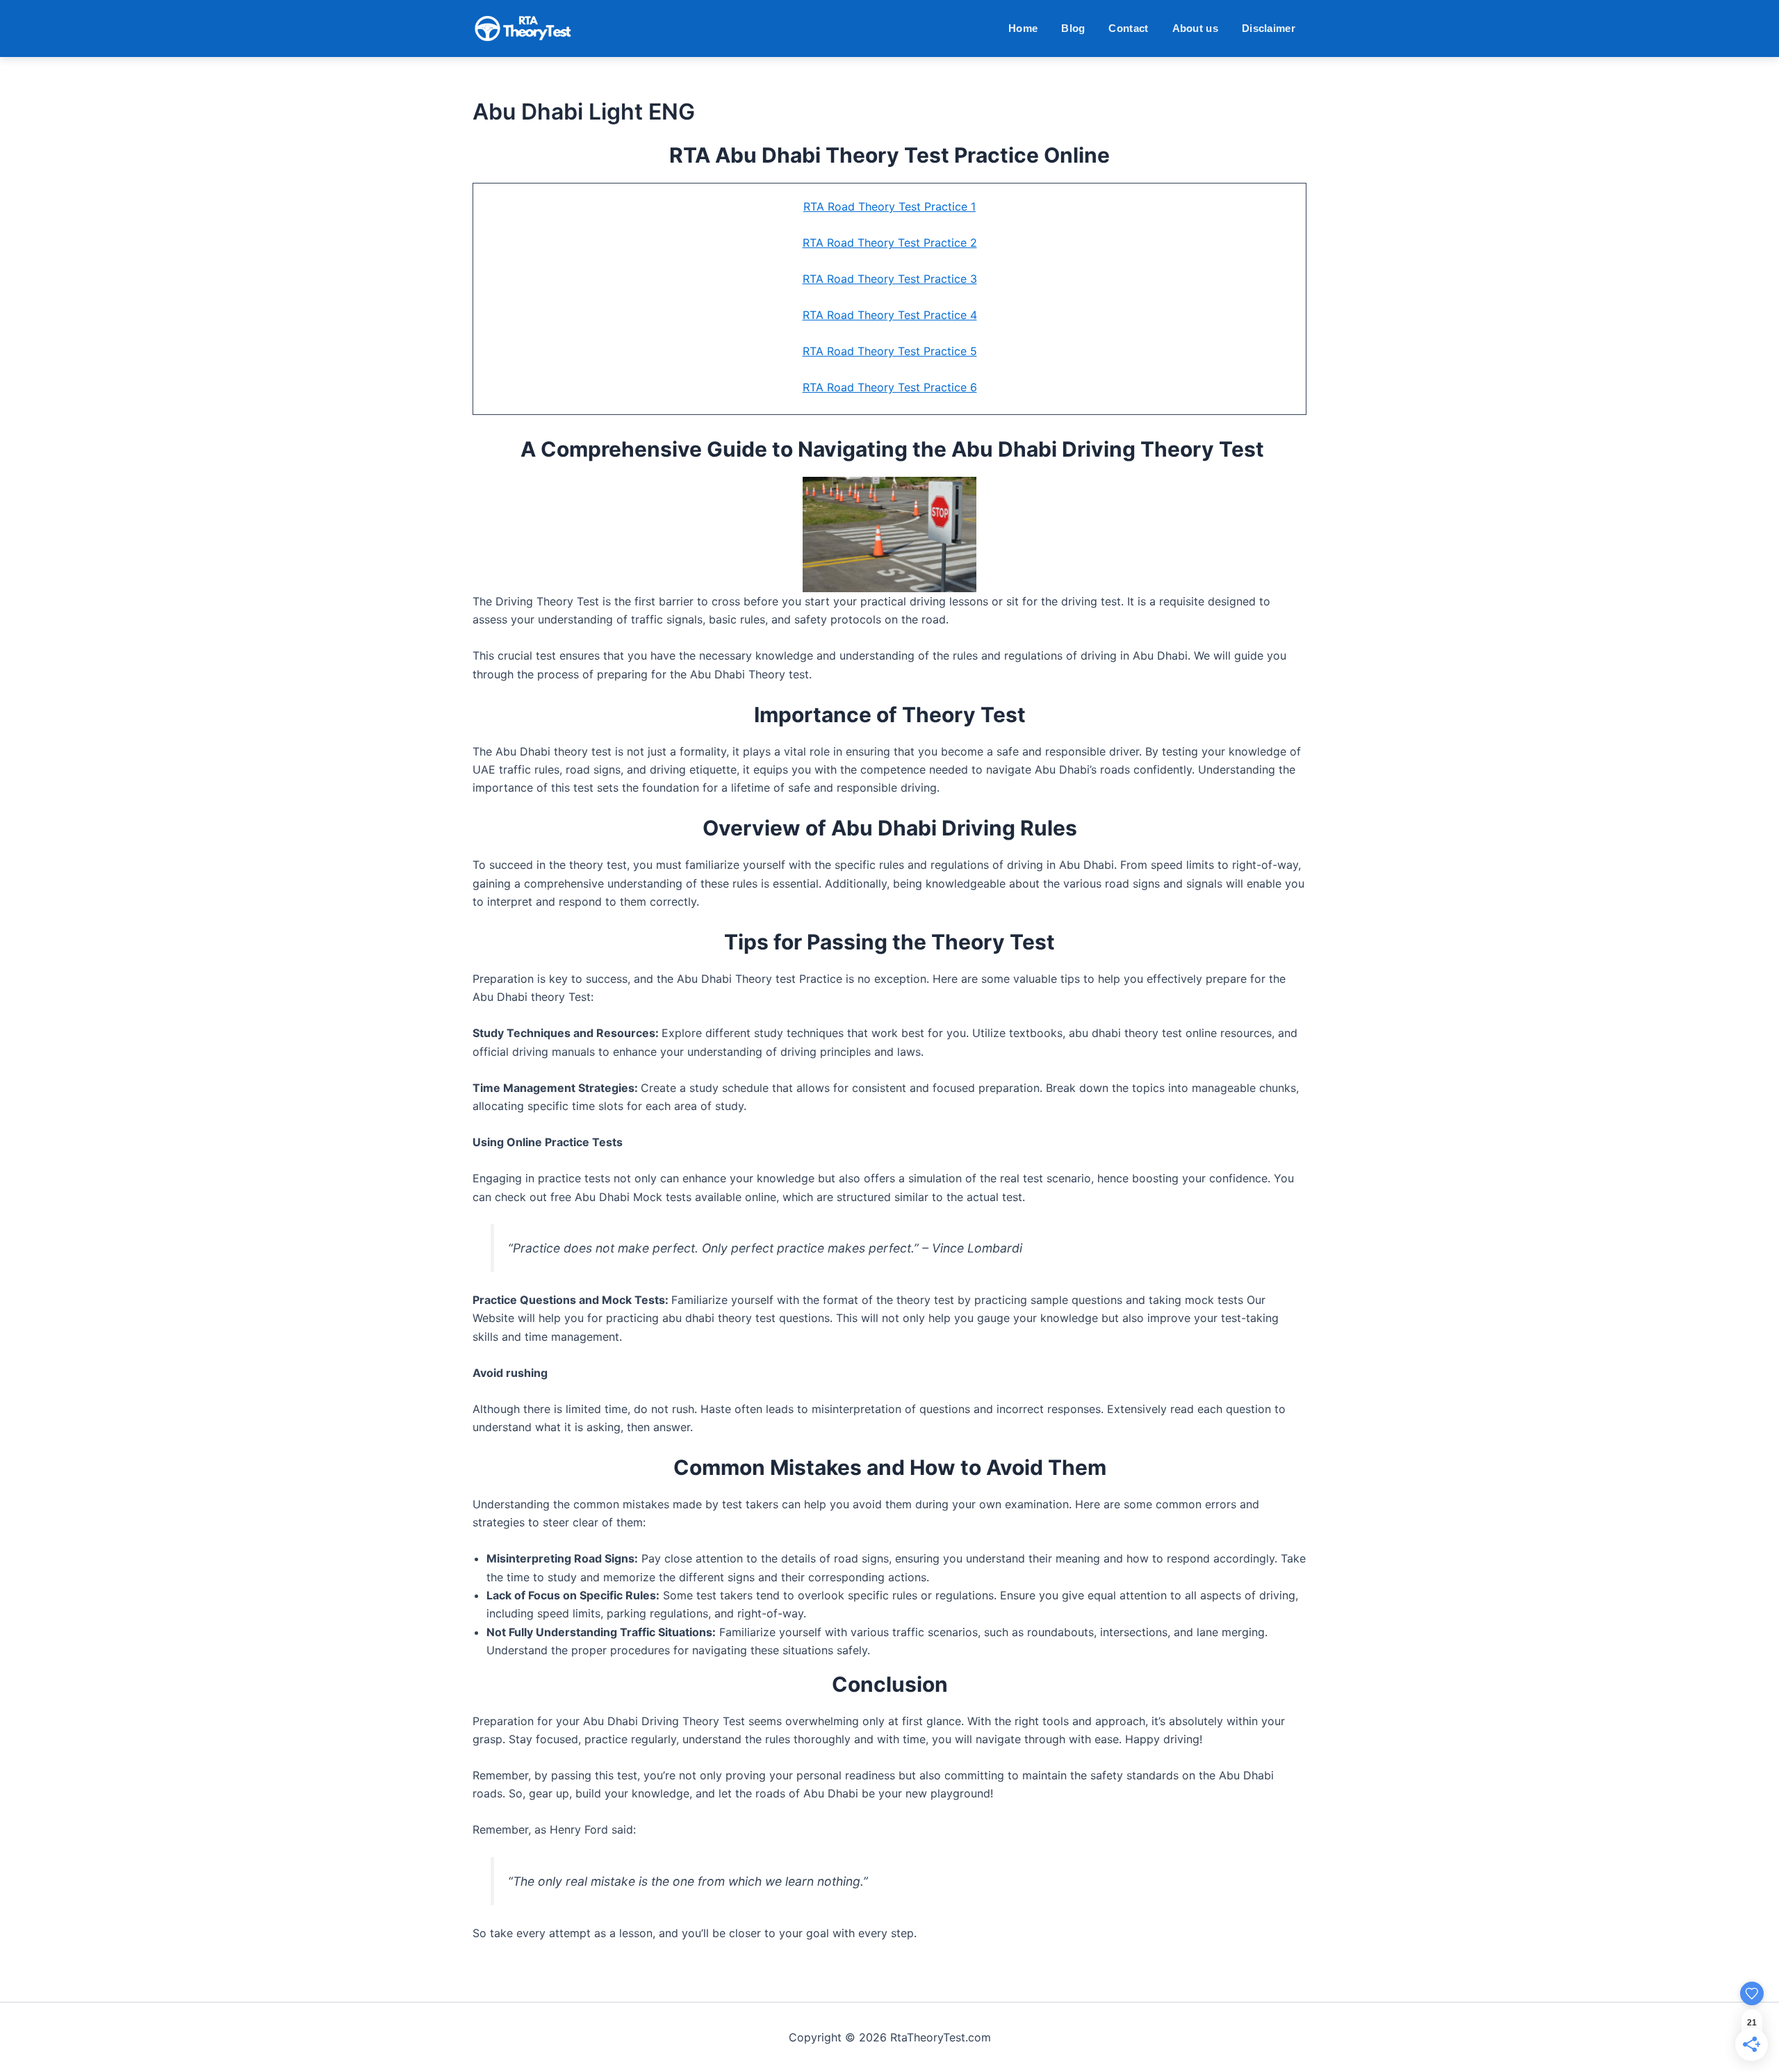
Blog (1073, 28)
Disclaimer (1269, 28)
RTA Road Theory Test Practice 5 (890, 351)
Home (1023, 28)
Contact (1128, 28)
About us (1195, 28)
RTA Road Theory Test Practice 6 (890, 387)
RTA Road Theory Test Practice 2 (890, 243)
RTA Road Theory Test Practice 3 (890, 279)
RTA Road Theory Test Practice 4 (890, 315)
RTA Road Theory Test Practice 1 (889, 206)
